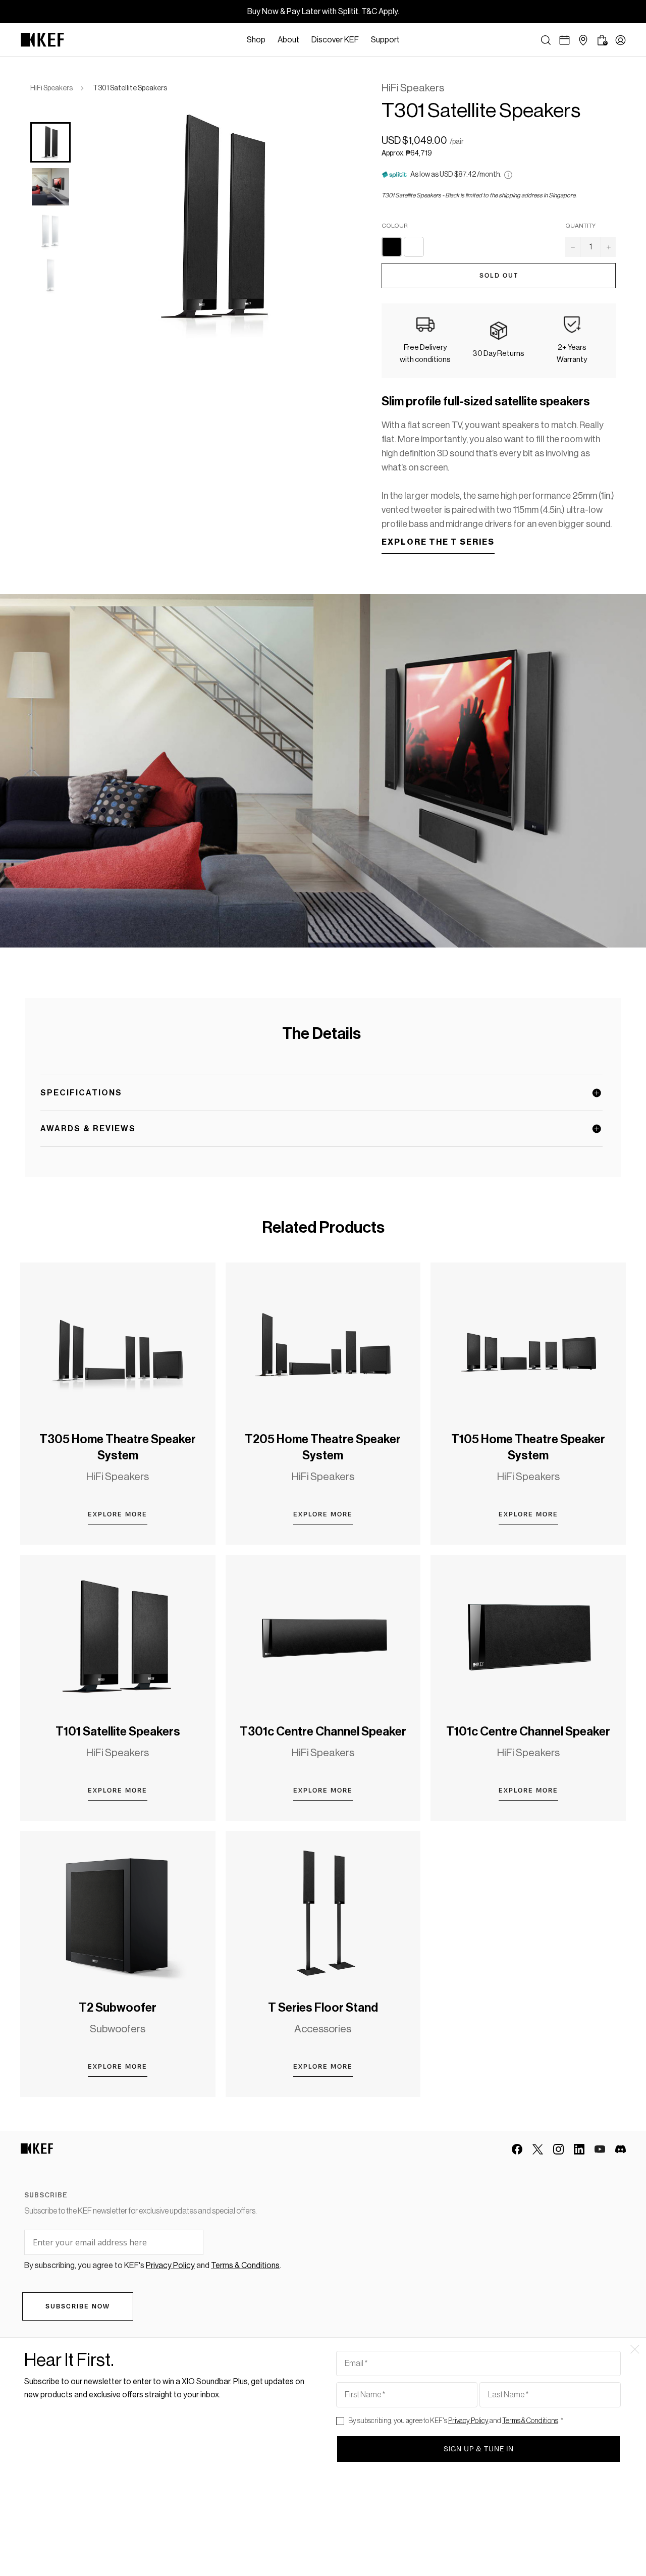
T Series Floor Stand (323, 2008)
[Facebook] (517, 2149)
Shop (256, 40)
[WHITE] (414, 247)
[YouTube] (600, 2149)
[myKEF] (621, 40)
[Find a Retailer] (583, 40)
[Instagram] (558, 2149)
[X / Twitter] (538, 2149)
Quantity (580, 226)
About (288, 40)
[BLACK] (392, 247)
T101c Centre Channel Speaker (528, 1731)
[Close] (411, 40)
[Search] (546, 40)
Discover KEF (335, 40)
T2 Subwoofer (118, 2008)
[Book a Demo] (564, 40)
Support (385, 40)
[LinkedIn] (579, 2149)
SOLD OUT (499, 276)
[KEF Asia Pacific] (42, 40)
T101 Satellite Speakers (118, 1731)
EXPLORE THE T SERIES (438, 542)
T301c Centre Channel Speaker (323, 1731)
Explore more (118, 1514)
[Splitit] (508, 175)
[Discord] (621, 2149)
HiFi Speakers (51, 88)
